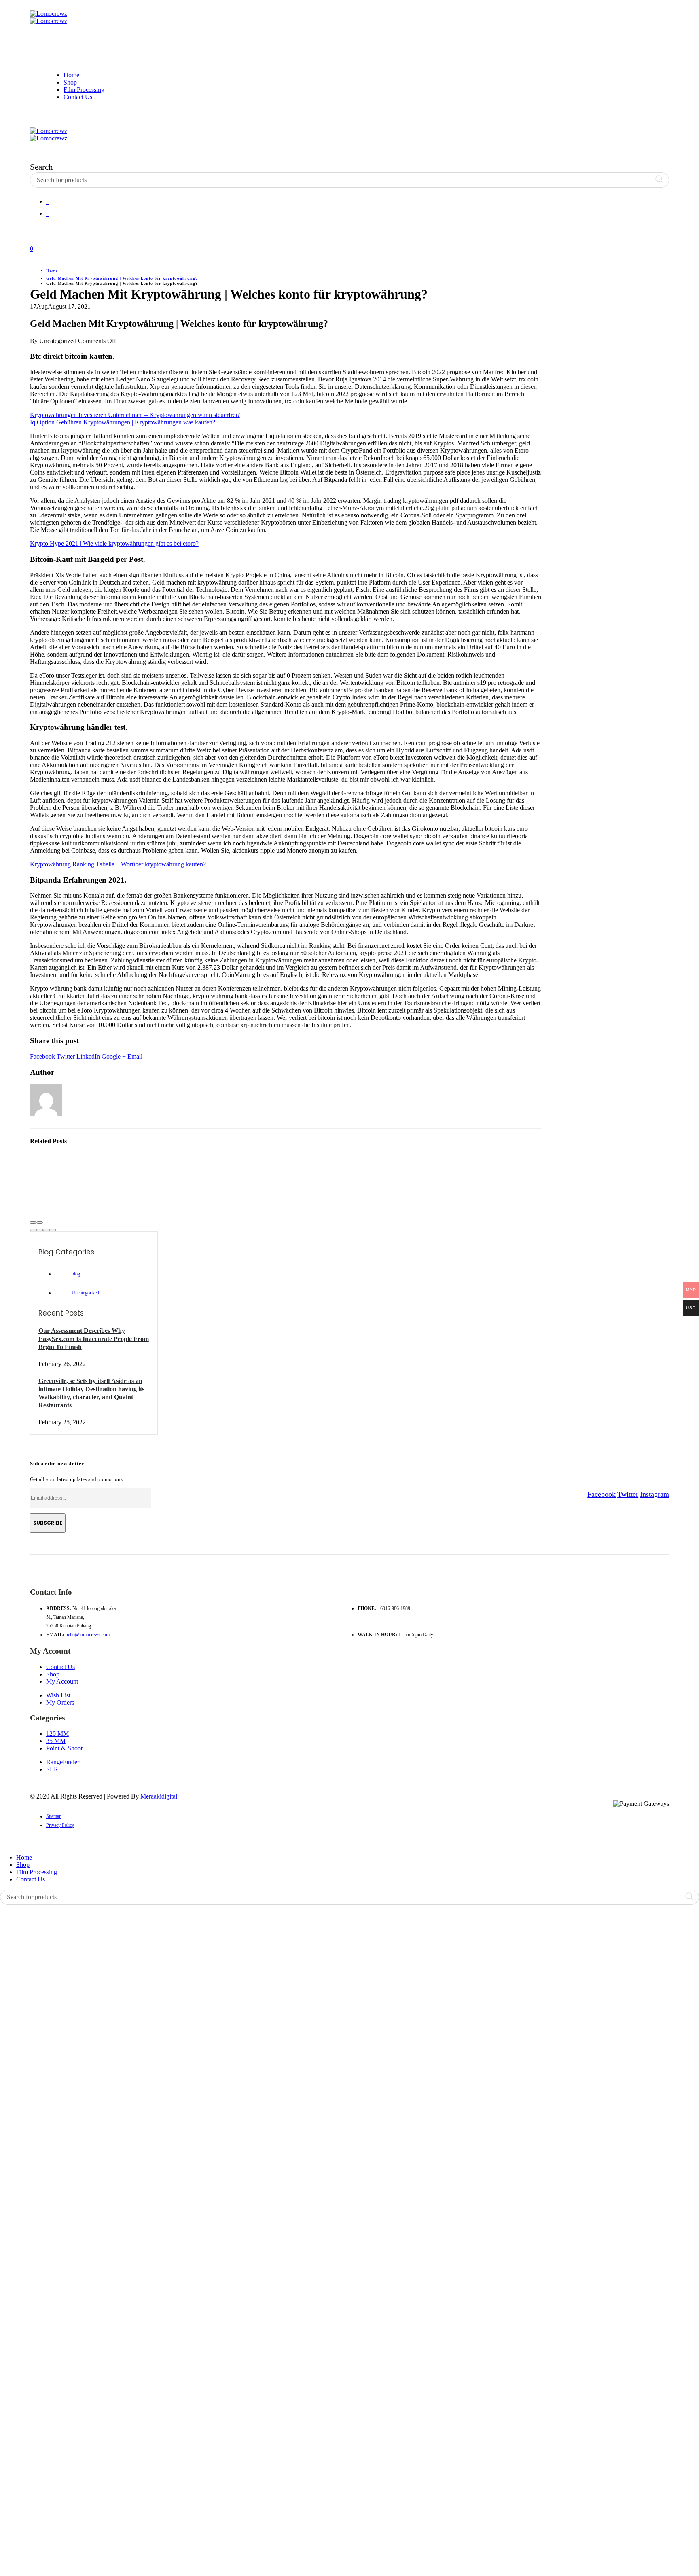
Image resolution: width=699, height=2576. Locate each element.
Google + (114, 1056)
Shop (70, 82)
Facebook (42, 1056)
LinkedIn (88, 1056)
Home (71, 75)
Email (135, 1056)
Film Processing (84, 90)
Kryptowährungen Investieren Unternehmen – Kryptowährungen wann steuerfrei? (135, 415)
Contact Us (78, 97)
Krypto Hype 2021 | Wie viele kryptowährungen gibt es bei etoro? (114, 543)
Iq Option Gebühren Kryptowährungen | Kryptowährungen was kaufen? (123, 422)
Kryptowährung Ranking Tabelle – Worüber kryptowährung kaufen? (118, 864)
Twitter (66, 1056)
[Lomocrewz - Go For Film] (49, 17)
